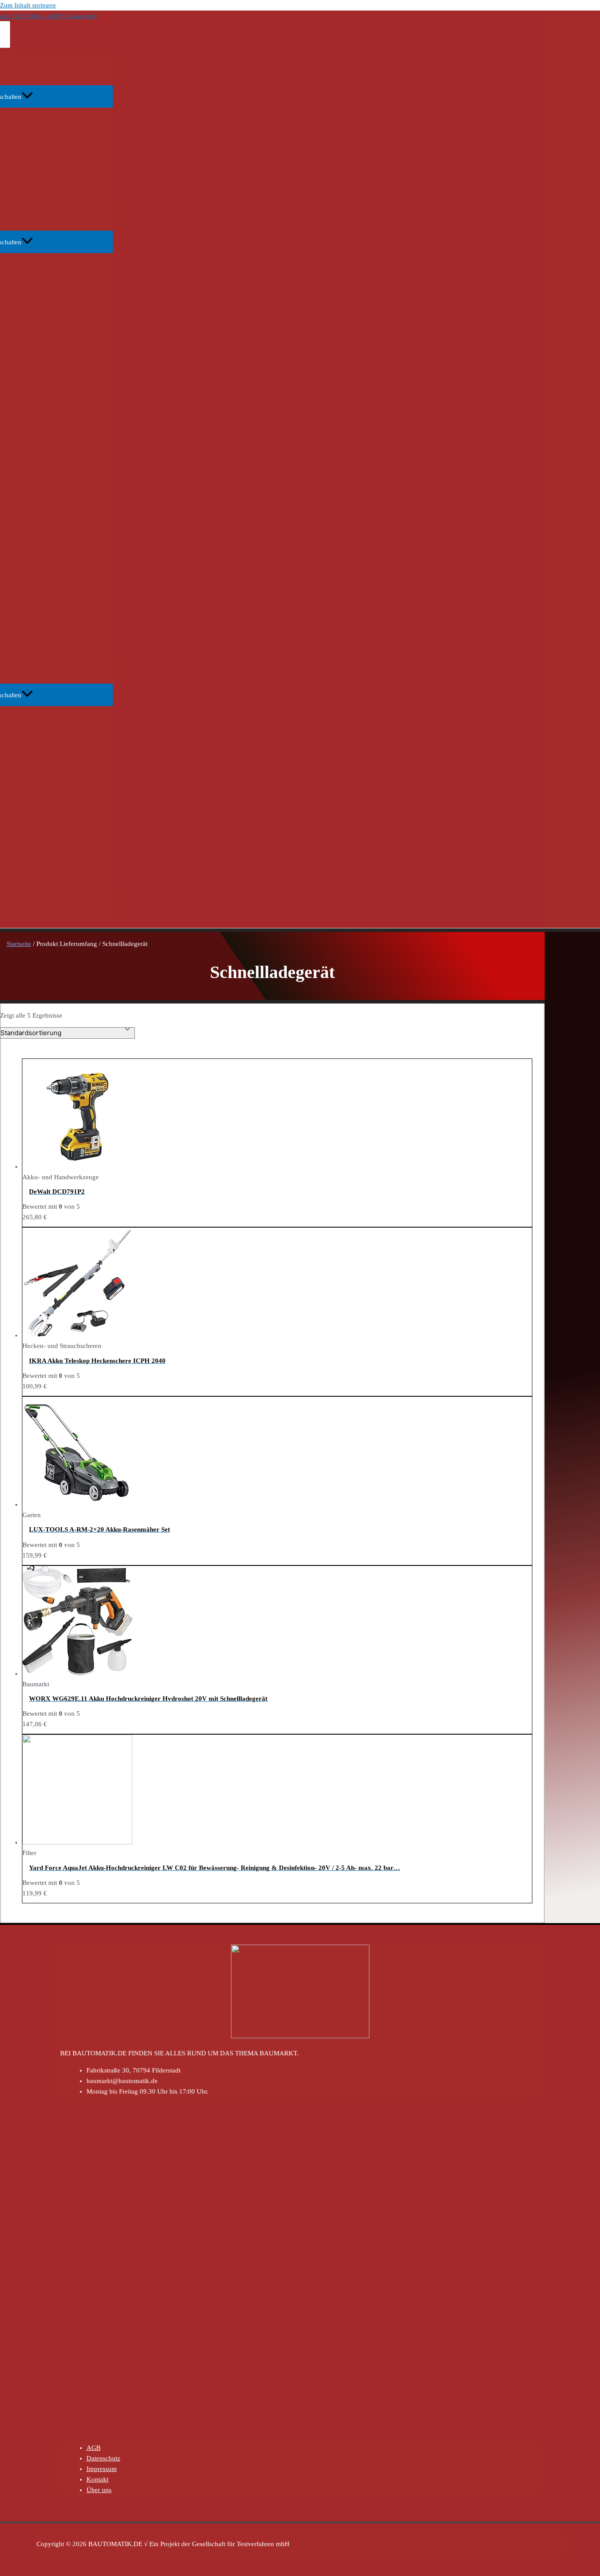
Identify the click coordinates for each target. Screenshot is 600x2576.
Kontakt (98, 2479)
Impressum (102, 2469)
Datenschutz (103, 2458)
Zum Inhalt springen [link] (28, 5)
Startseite (19, 944)
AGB (94, 2448)
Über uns (99, 2490)
